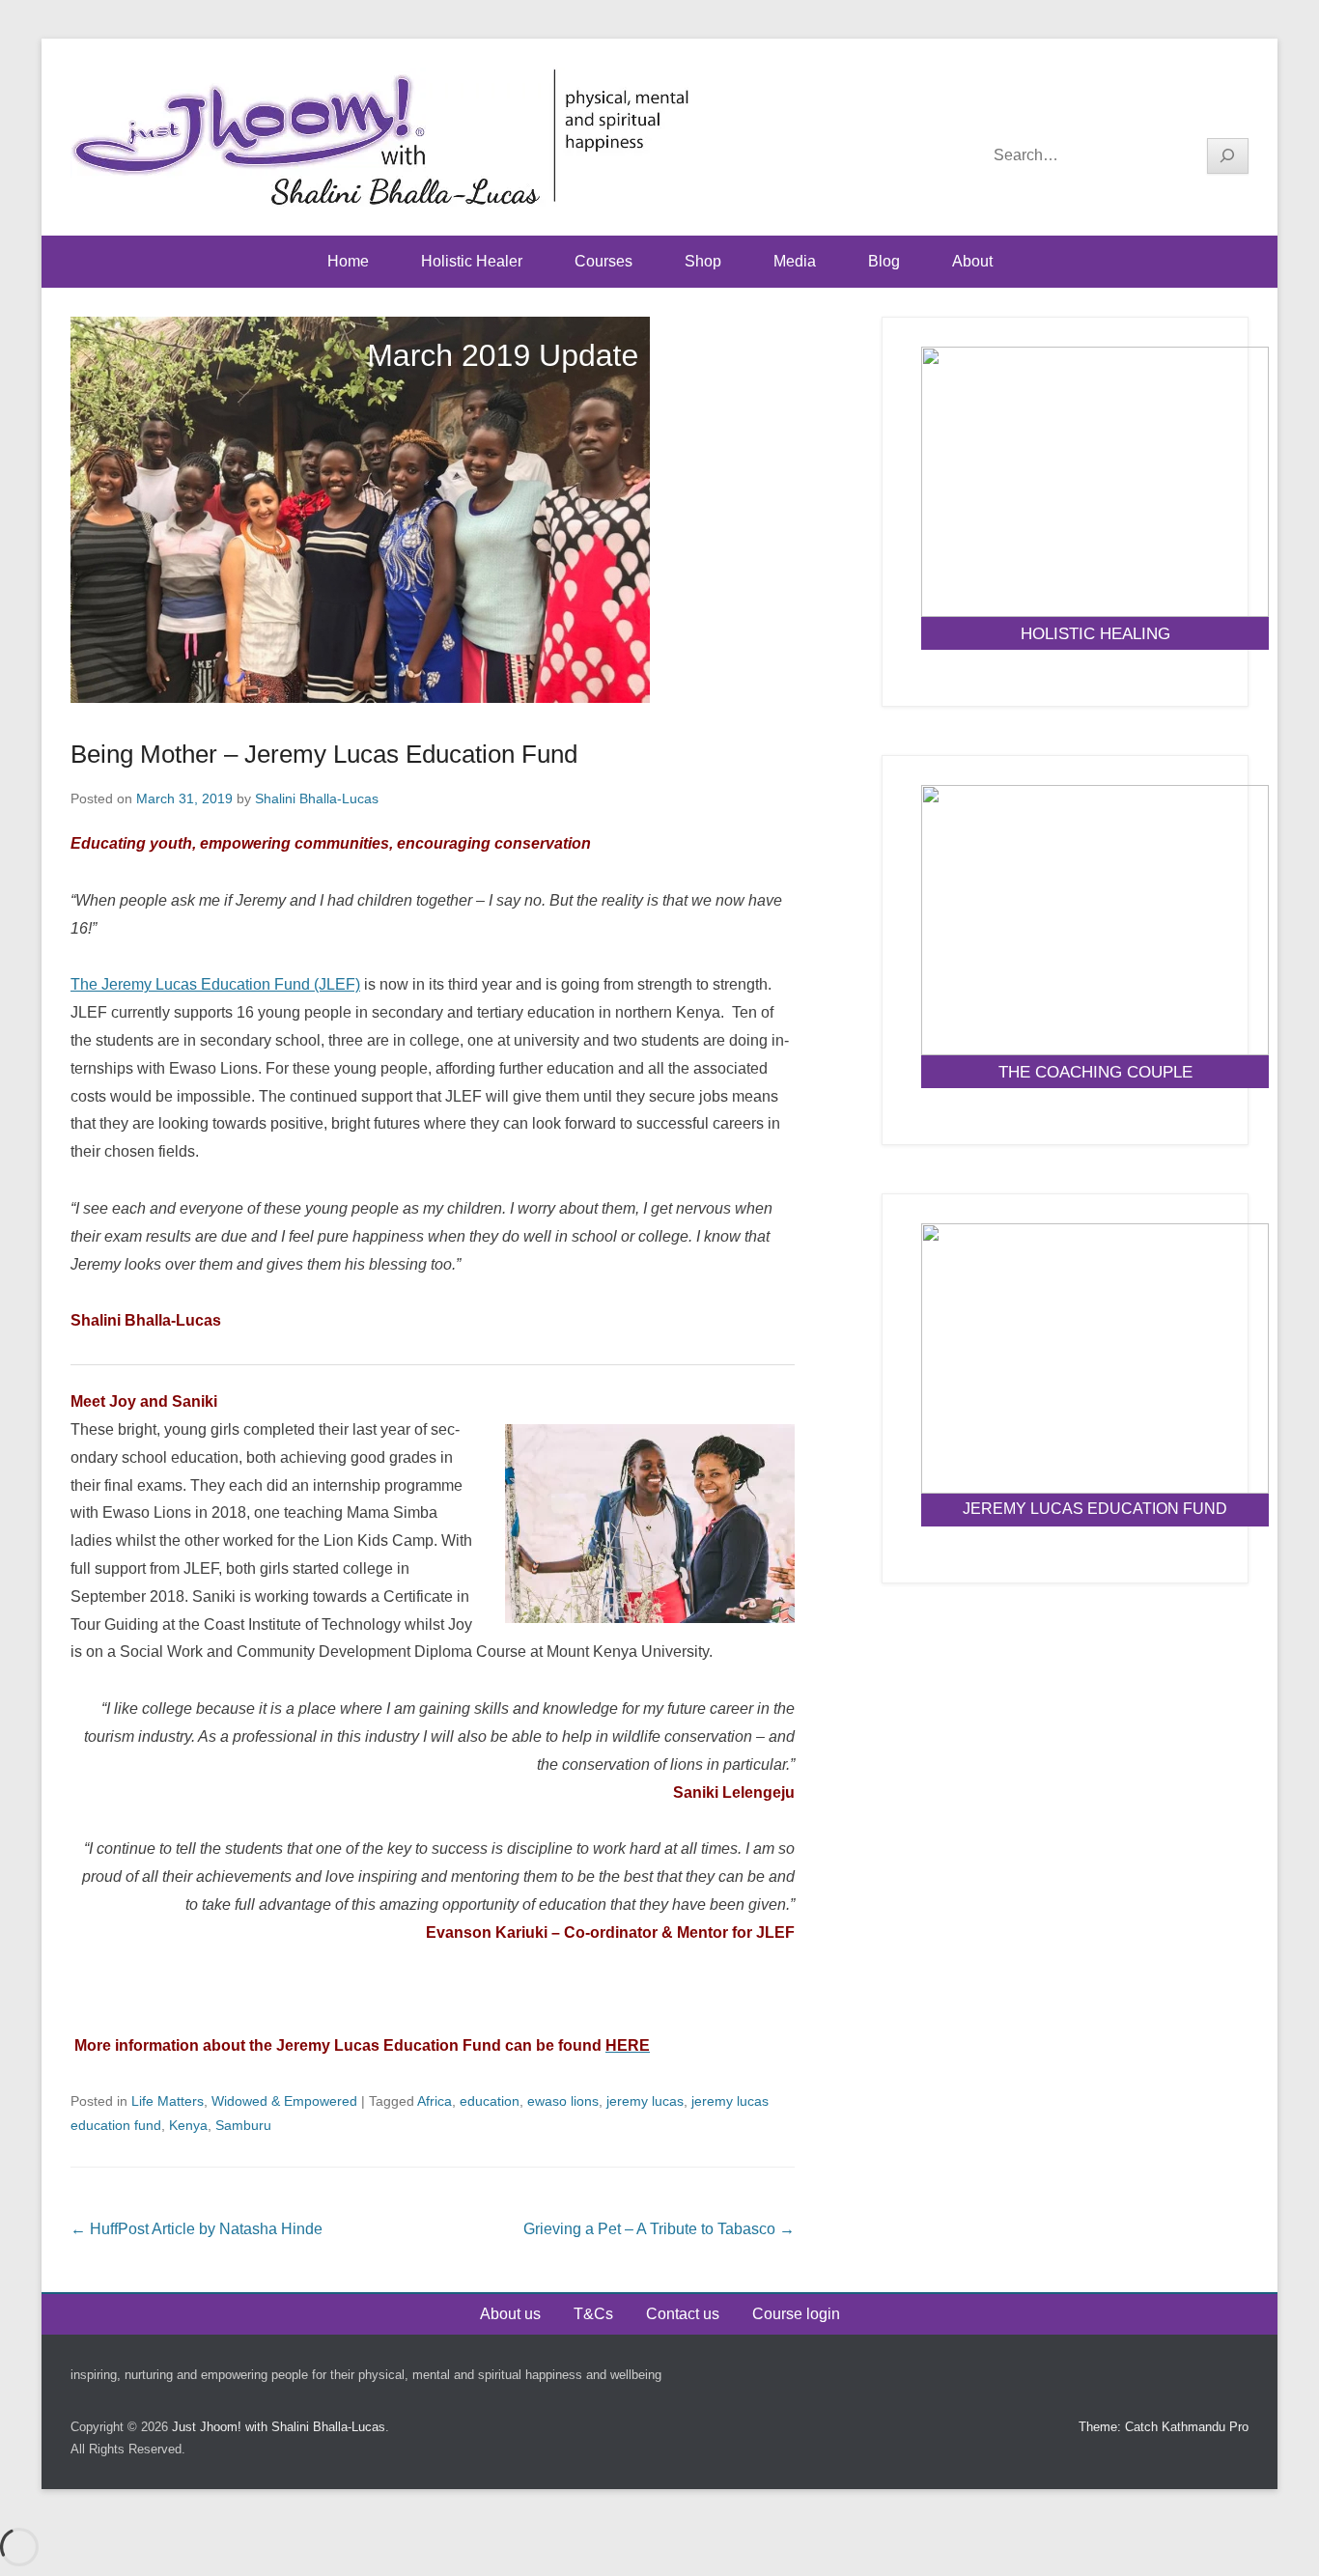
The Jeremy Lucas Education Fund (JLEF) (215, 984)
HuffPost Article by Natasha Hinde (196, 2229)
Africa (435, 2101)
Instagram (1233, 108)
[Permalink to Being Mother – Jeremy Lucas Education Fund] (433, 510)
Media (795, 261)
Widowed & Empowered (284, 2101)
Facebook (1150, 108)
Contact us (683, 2314)
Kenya (188, 2125)
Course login (796, 2314)
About (972, 261)
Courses (603, 261)
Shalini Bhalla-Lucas (317, 798)
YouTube (1191, 108)
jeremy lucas (645, 2101)
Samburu (243, 2125)
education (490, 2101)
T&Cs (593, 2314)
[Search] (1228, 156)
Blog (884, 261)
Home (348, 261)
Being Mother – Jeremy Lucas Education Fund (324, 754)
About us (510, 2314)
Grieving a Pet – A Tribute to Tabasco (659, 2229)
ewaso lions (563, 2101)
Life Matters (168, 2101)
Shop (703, 261)
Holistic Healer (472, 261)
